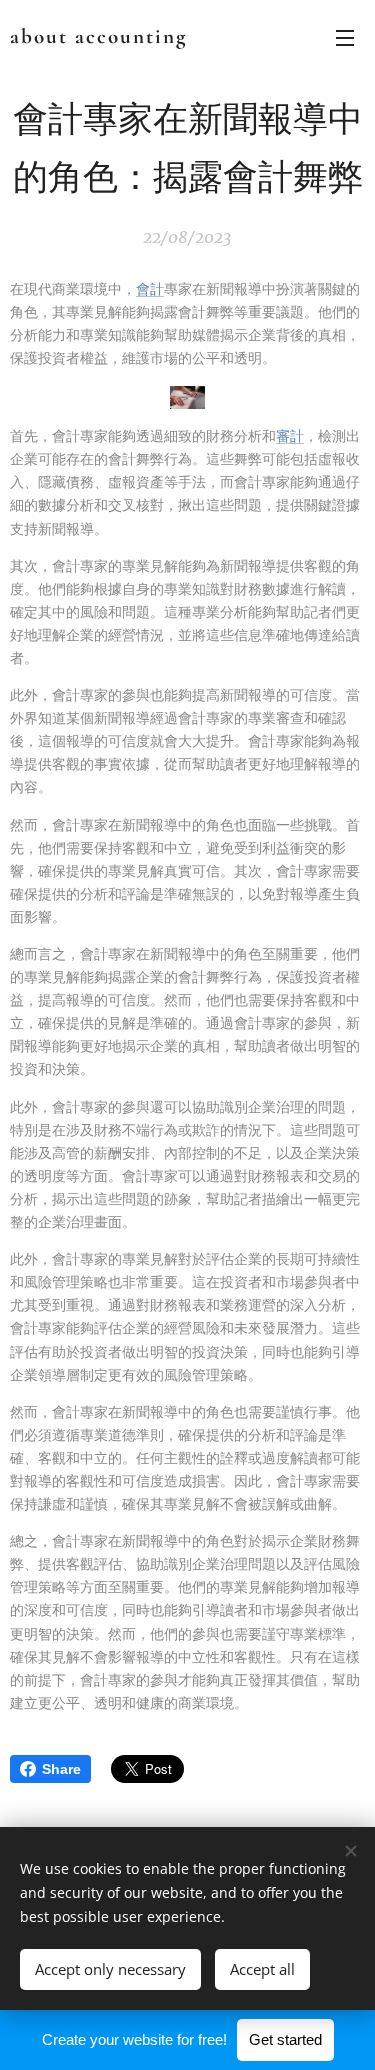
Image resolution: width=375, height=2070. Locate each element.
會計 (150, 289)
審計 (290, 436)
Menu (345, 37)
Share (61, 1769)
